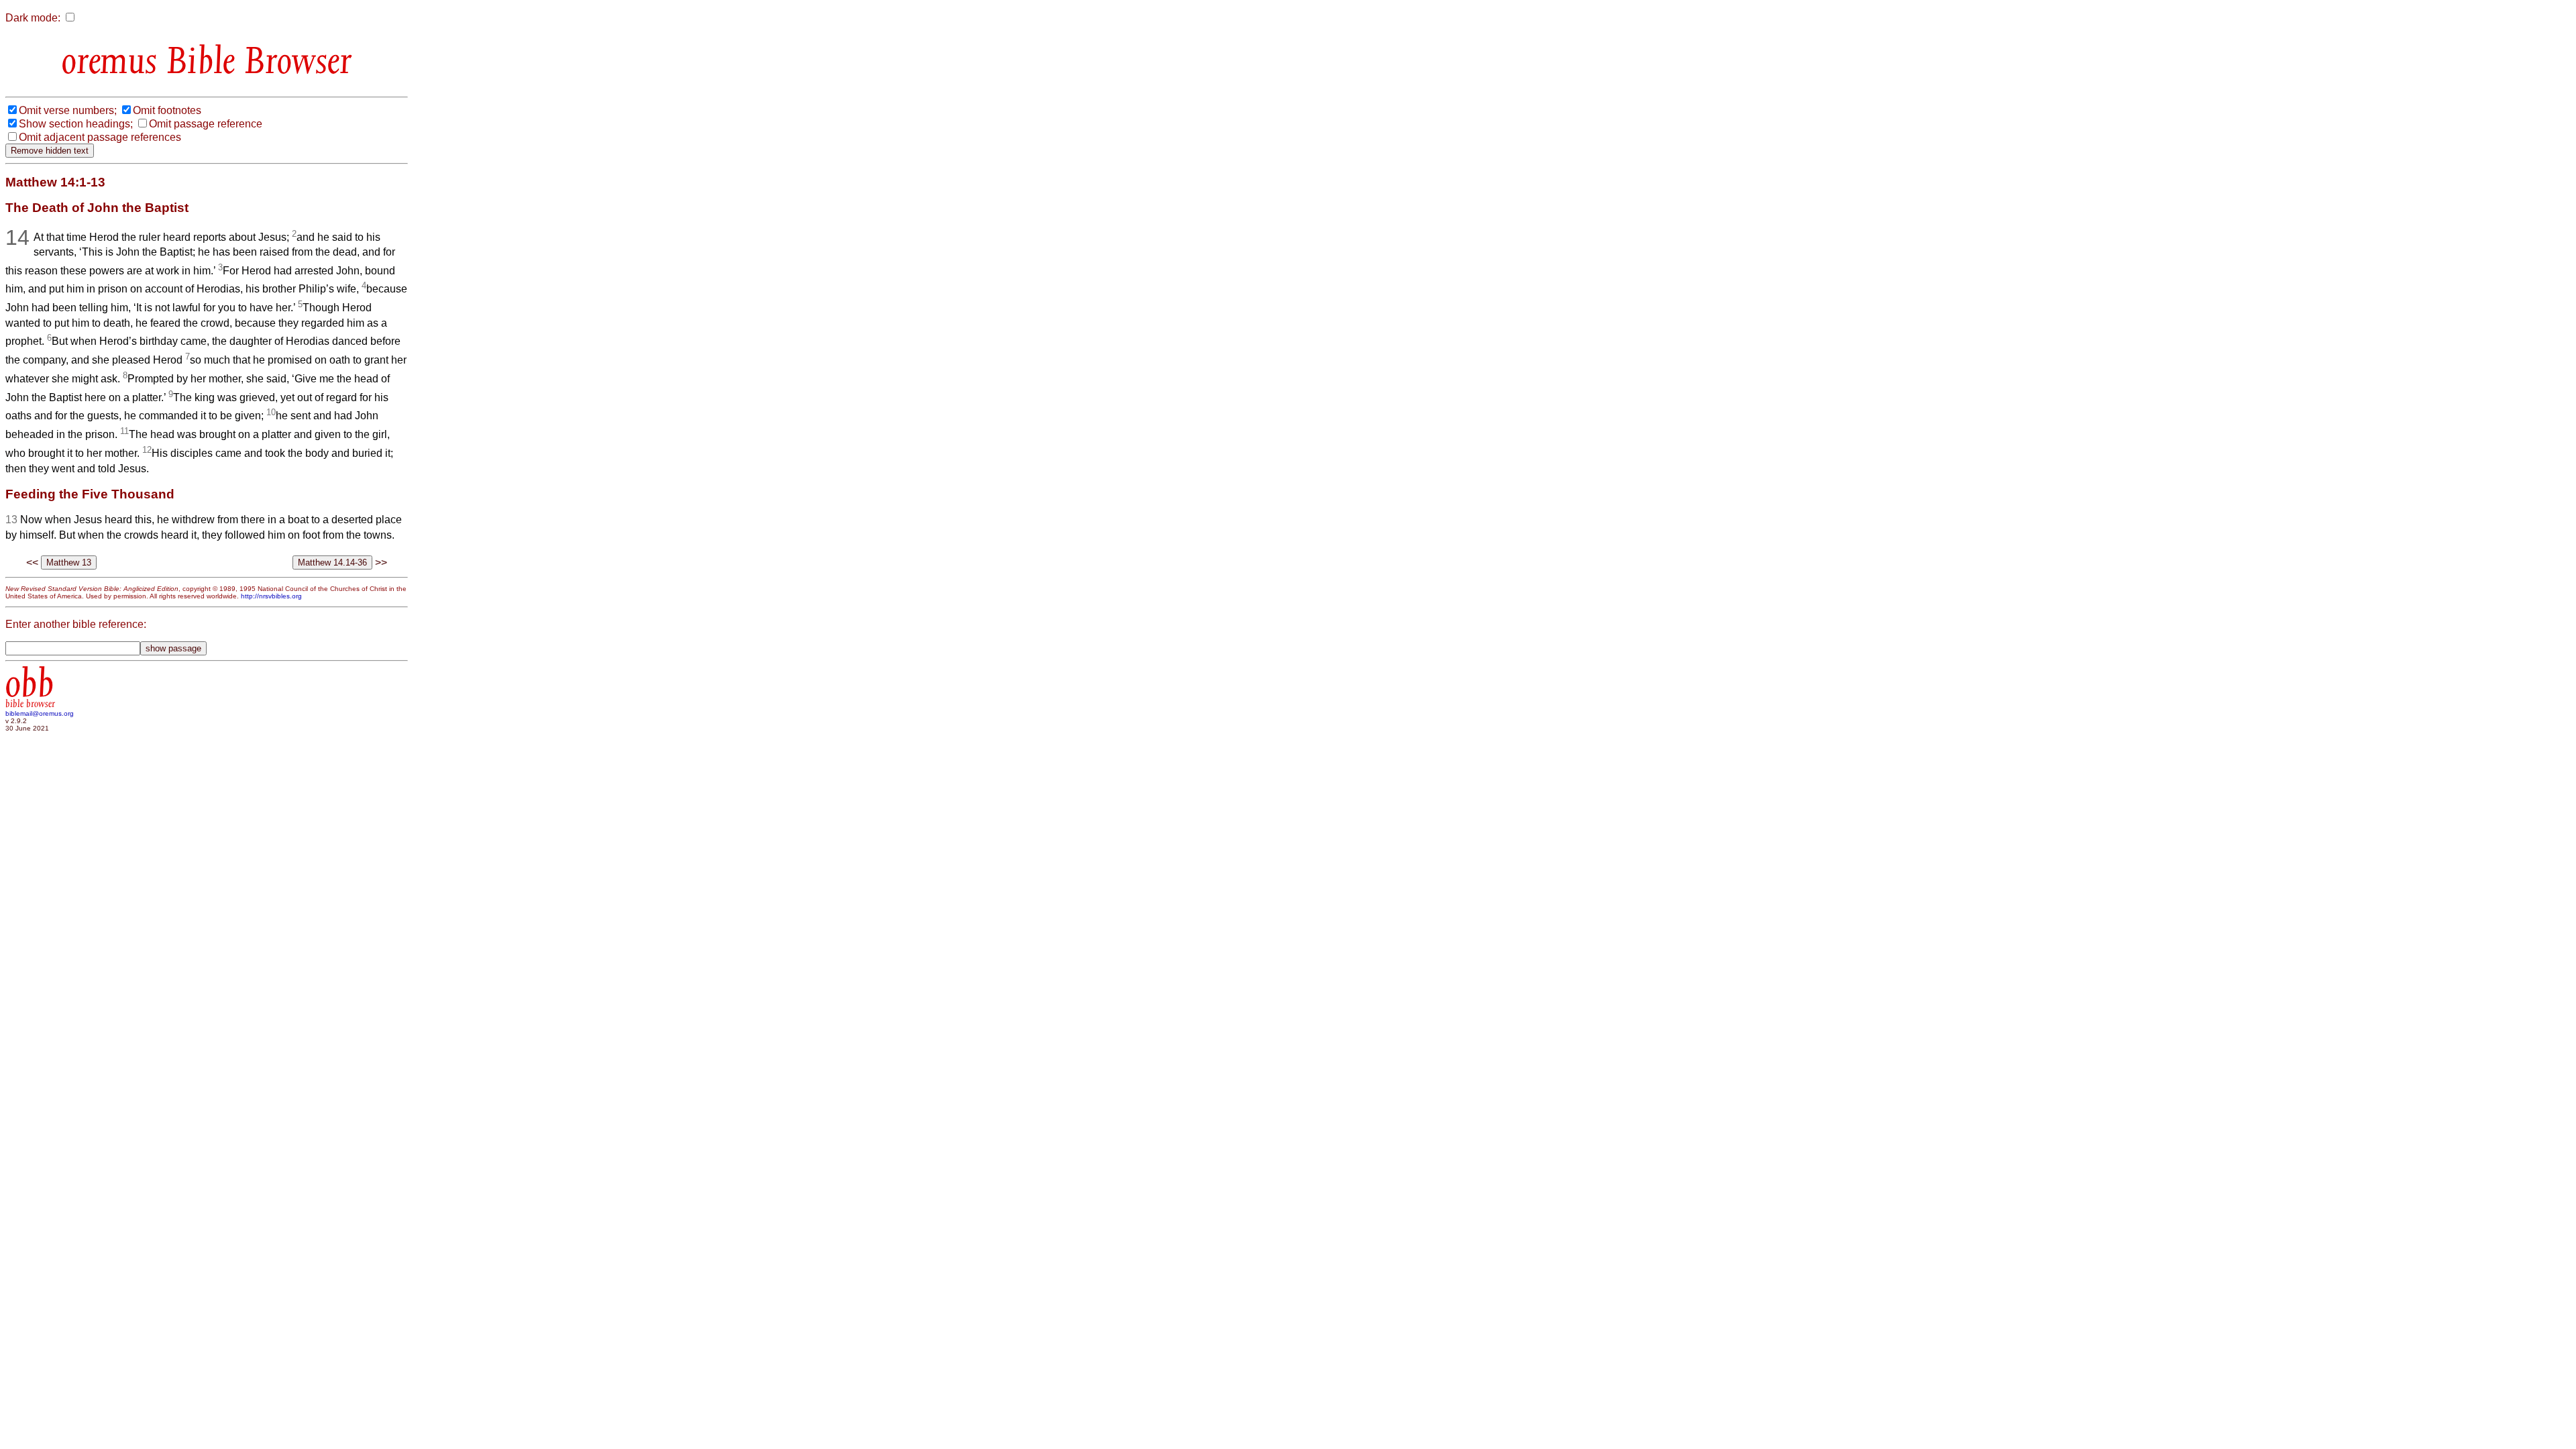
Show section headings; (76, 124)
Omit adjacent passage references (100, 137)
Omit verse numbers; (68, 110)
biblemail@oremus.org (40, 713)
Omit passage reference (206, 124)
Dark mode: (33, 18)
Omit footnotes (167, 110)
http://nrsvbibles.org (271, 596)
